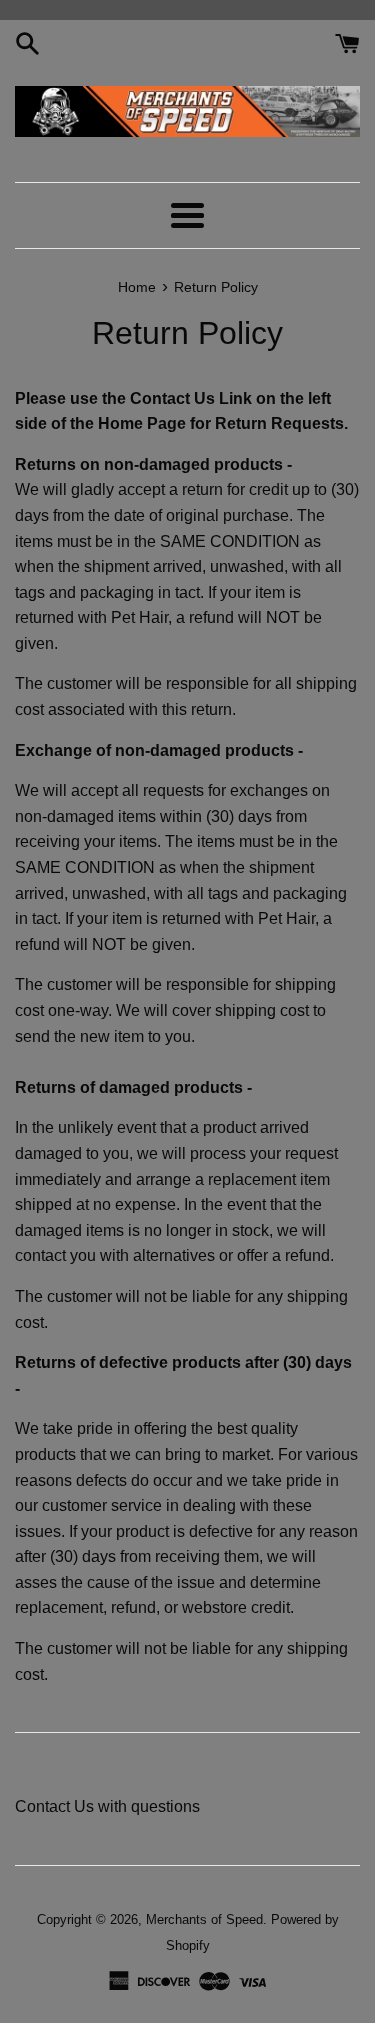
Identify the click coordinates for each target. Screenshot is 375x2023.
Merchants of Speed (204, 1919)
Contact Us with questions (107, 1806)
